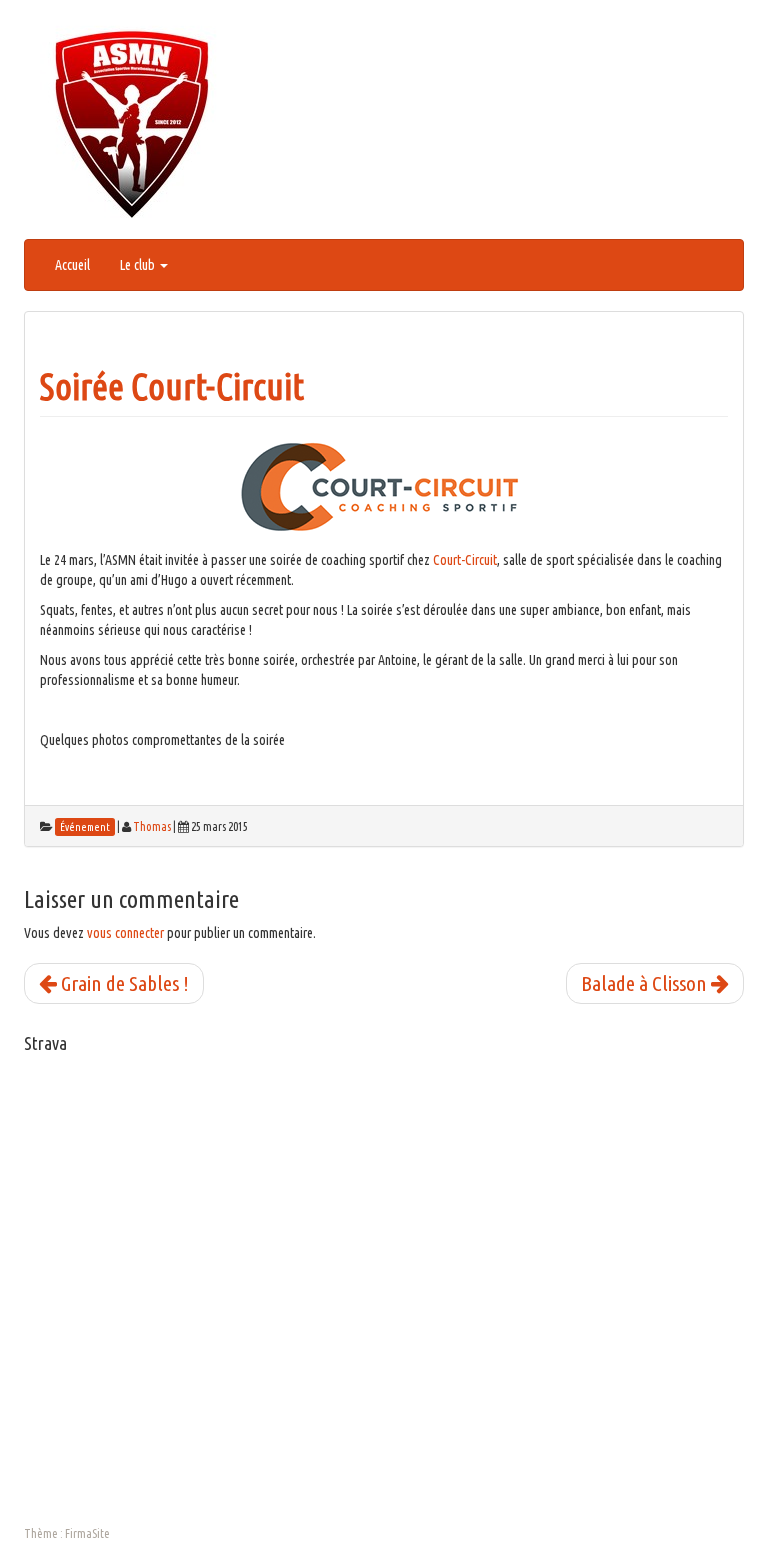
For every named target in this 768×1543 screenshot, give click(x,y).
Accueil (72, 265)
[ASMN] (132, 123)
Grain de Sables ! (123, 983)
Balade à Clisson (646, 983)
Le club (139, 265)
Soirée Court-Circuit (172, 386)
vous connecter (125, 933)
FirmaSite (87, 1533)
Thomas (152, 826)
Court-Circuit (465, 560)
